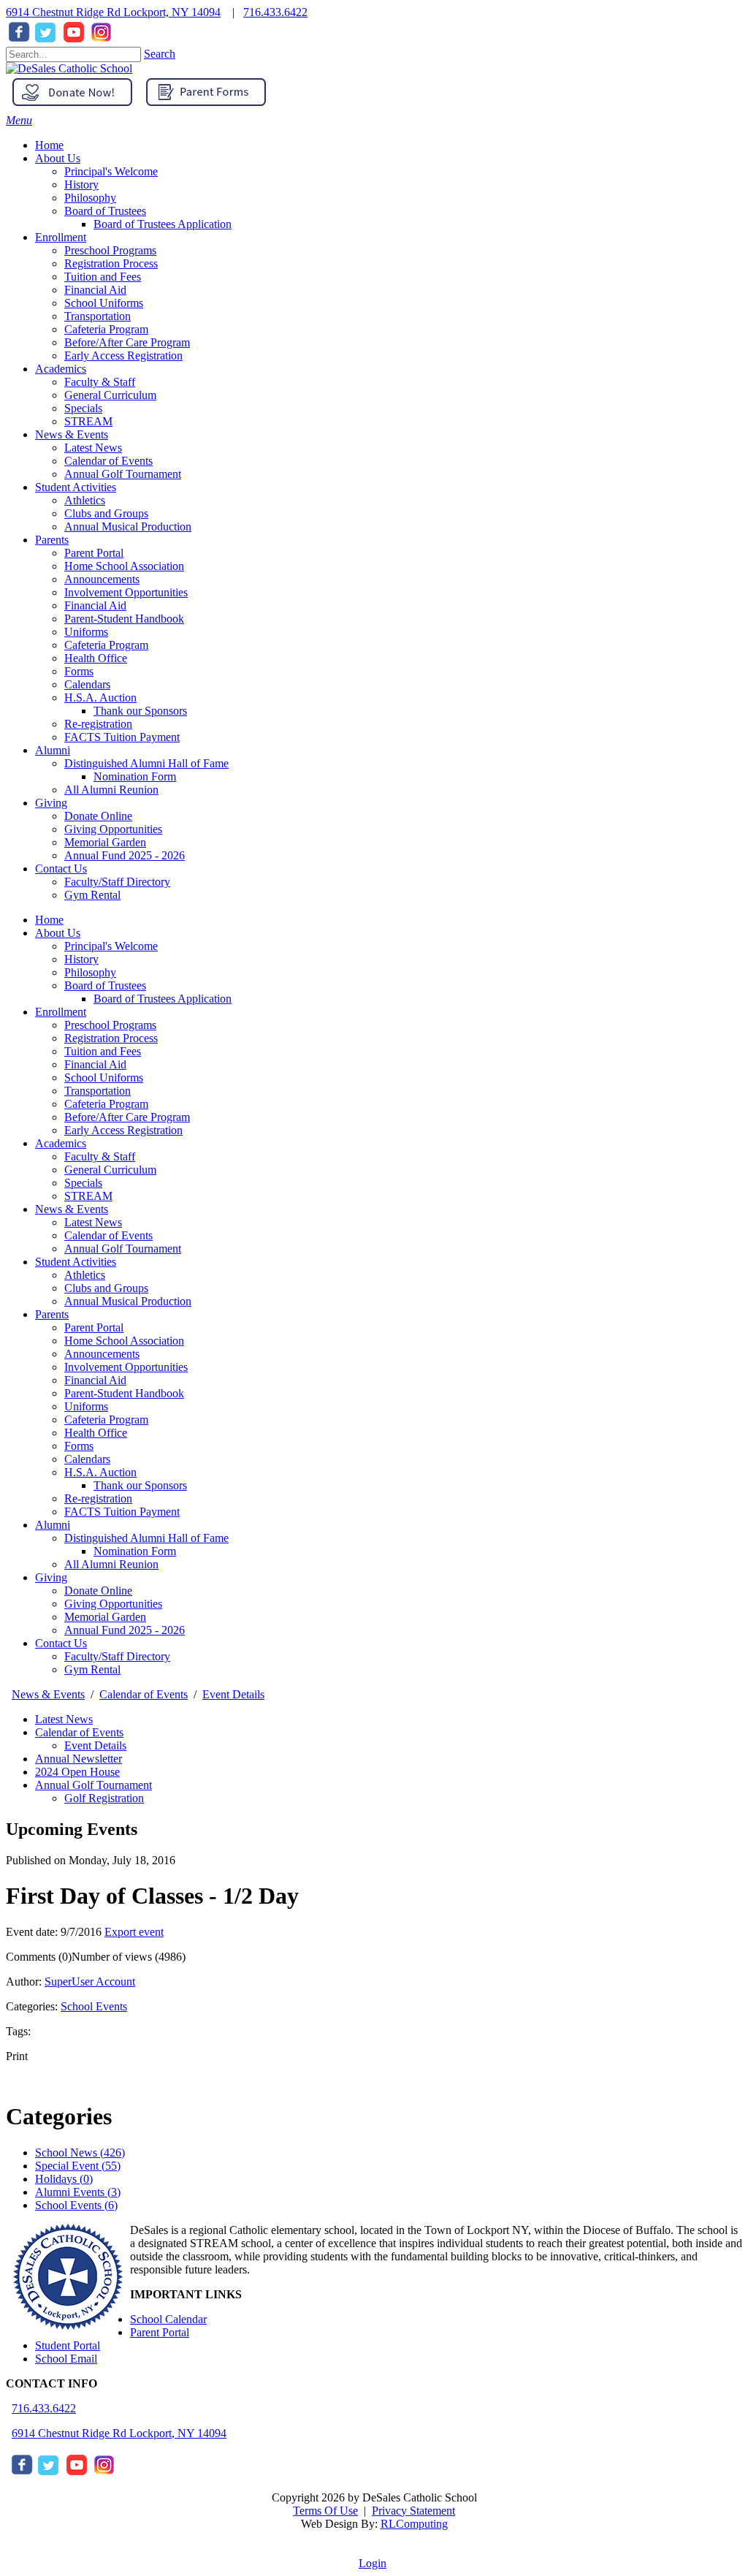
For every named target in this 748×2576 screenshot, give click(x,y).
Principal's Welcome (111, 946)
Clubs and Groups (106, 1288)
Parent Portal (94, 1327)
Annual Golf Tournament (123, 1249)
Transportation (98, 1091)
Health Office (96, 1433)
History (81, 959)
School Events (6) (76, 2205)
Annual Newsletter (79, 1759)
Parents (52, 1314)
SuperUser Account (90, 1982)
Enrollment (61, 1012)
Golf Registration (104, 1798)
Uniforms (86, 1406)
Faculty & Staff (100, 1156)
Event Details (95, 1745)
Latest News (93, 1222)
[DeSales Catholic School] (69, 68)
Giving (51, 1577)
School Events (94, 2006)
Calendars (87, 1459)
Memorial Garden (105, 1617)
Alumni (53, 1525)
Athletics (85, 1275)
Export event (134, 1932)
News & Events (72, 1209)
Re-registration (98, 1498)
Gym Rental (92, 1669)
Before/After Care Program (127, 1117)
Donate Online (98, 1591)
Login (373, 2563)
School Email (66, 2359)
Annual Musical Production (128, 1301)
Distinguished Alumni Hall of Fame (146, 1538)
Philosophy (90, 972)
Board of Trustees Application (163, 999)
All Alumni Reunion (111, 1564)
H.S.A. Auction (100, 1472)
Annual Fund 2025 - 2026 (125, 1630)
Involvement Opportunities (126, 1367)
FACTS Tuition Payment (122, 1512)
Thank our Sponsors (140, 1485)
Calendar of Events (108, 1235)
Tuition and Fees (103, 1051)
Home (49, 920)
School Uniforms (104, 1078)
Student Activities (76, 1262)
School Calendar (168, 2319)
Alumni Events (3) (78, 2192)
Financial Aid (95, 1064)
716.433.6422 (275, 12)
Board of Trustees (105, 985)
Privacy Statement (413, 2511)
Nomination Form (135, 1551)
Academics (61, 1143)
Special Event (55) (78, 2166)
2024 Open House (77, 1772)
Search (160, 54)
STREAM (88, 1196)
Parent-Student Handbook (124, 1393)
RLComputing (414, 2524)
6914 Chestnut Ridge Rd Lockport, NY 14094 (113, 12)
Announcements (102, 1354)
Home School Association (124, 1341)
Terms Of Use (325, 2511)
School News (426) (80, 2153)
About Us (58, 933)
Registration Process (111, 1038)
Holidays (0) (64, 2179)
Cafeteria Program (106, 1104)
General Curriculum (110, 1170)
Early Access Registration (123, 1130)
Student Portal (68, 2345)
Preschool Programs (110, 1025)
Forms (79, 1446)
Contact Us (61, 1643)
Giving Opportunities (113, 1604)
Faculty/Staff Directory (117, 1656)
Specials (83, 1183)
